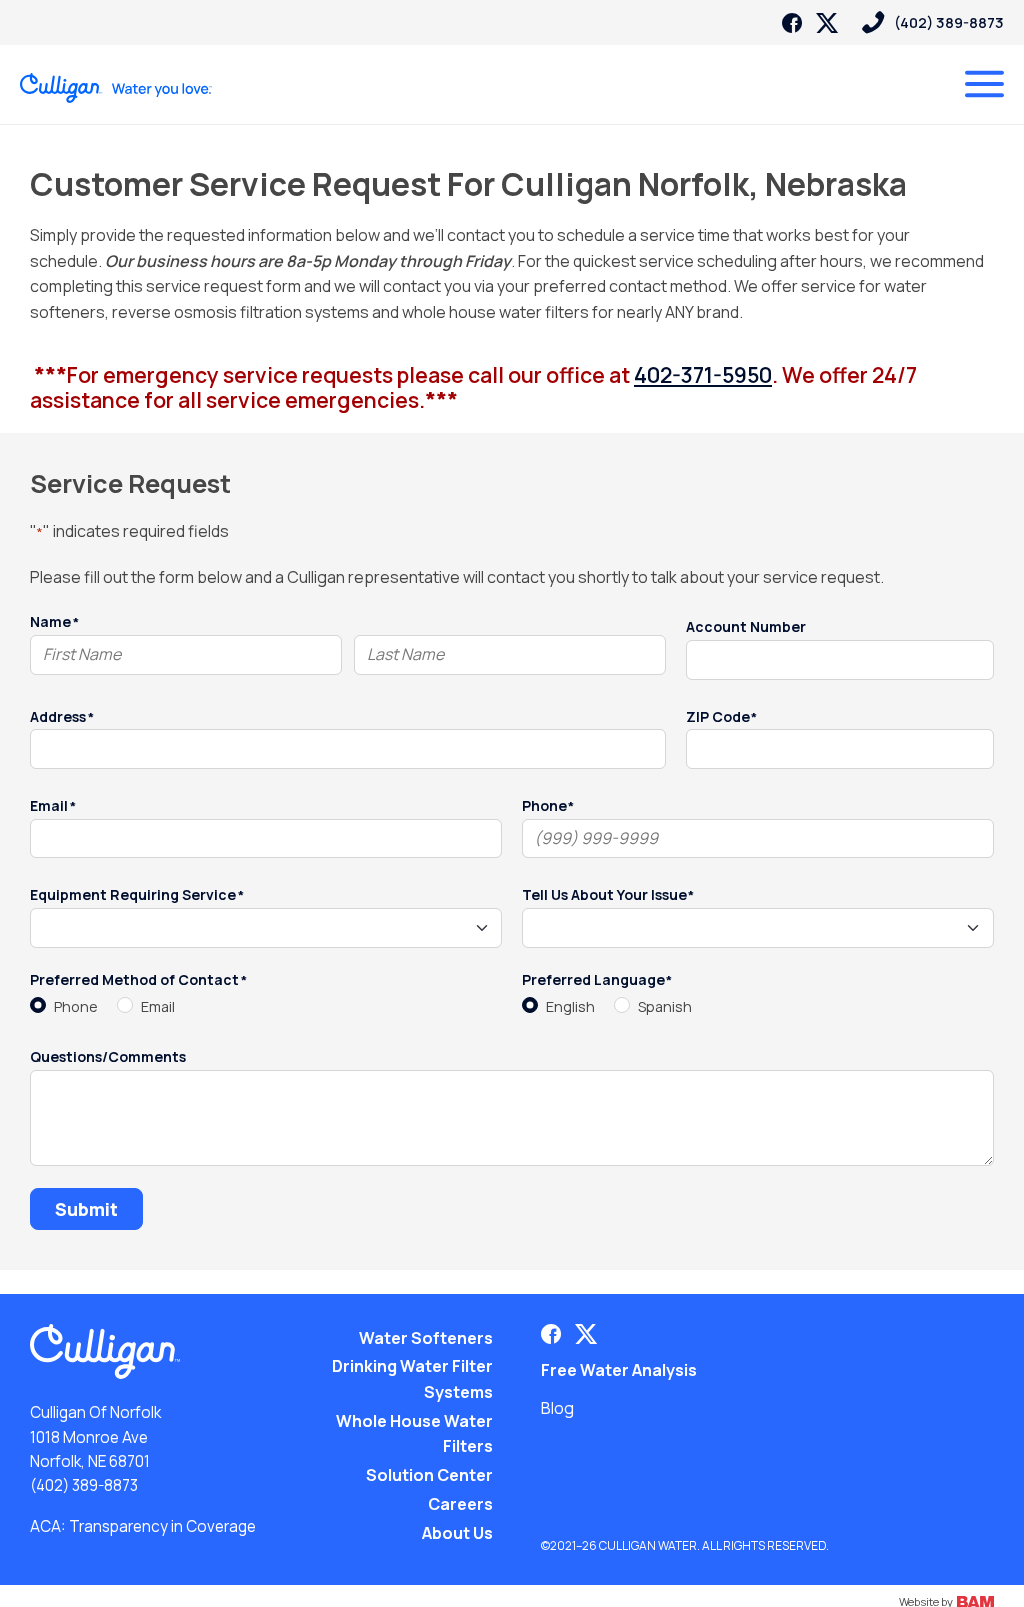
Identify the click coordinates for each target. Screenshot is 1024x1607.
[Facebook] (792, 23)
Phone (76, 1006)
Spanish (665, 1006)
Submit (86, 1209)
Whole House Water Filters (414, 1434)
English (570, 1006)
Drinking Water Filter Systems (412, 1379)
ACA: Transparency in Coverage (143, 1526)
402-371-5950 (703, 374)
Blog (557, 1408)
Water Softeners (426, 1338)
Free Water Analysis (619, 1370)
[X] (827, 23)
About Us (457, 1533)
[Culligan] (116, 88)
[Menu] (984, 84)
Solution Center (429, 1475)
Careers (460, 1504)
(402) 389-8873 (84, 1485)
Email (158, 1006)
